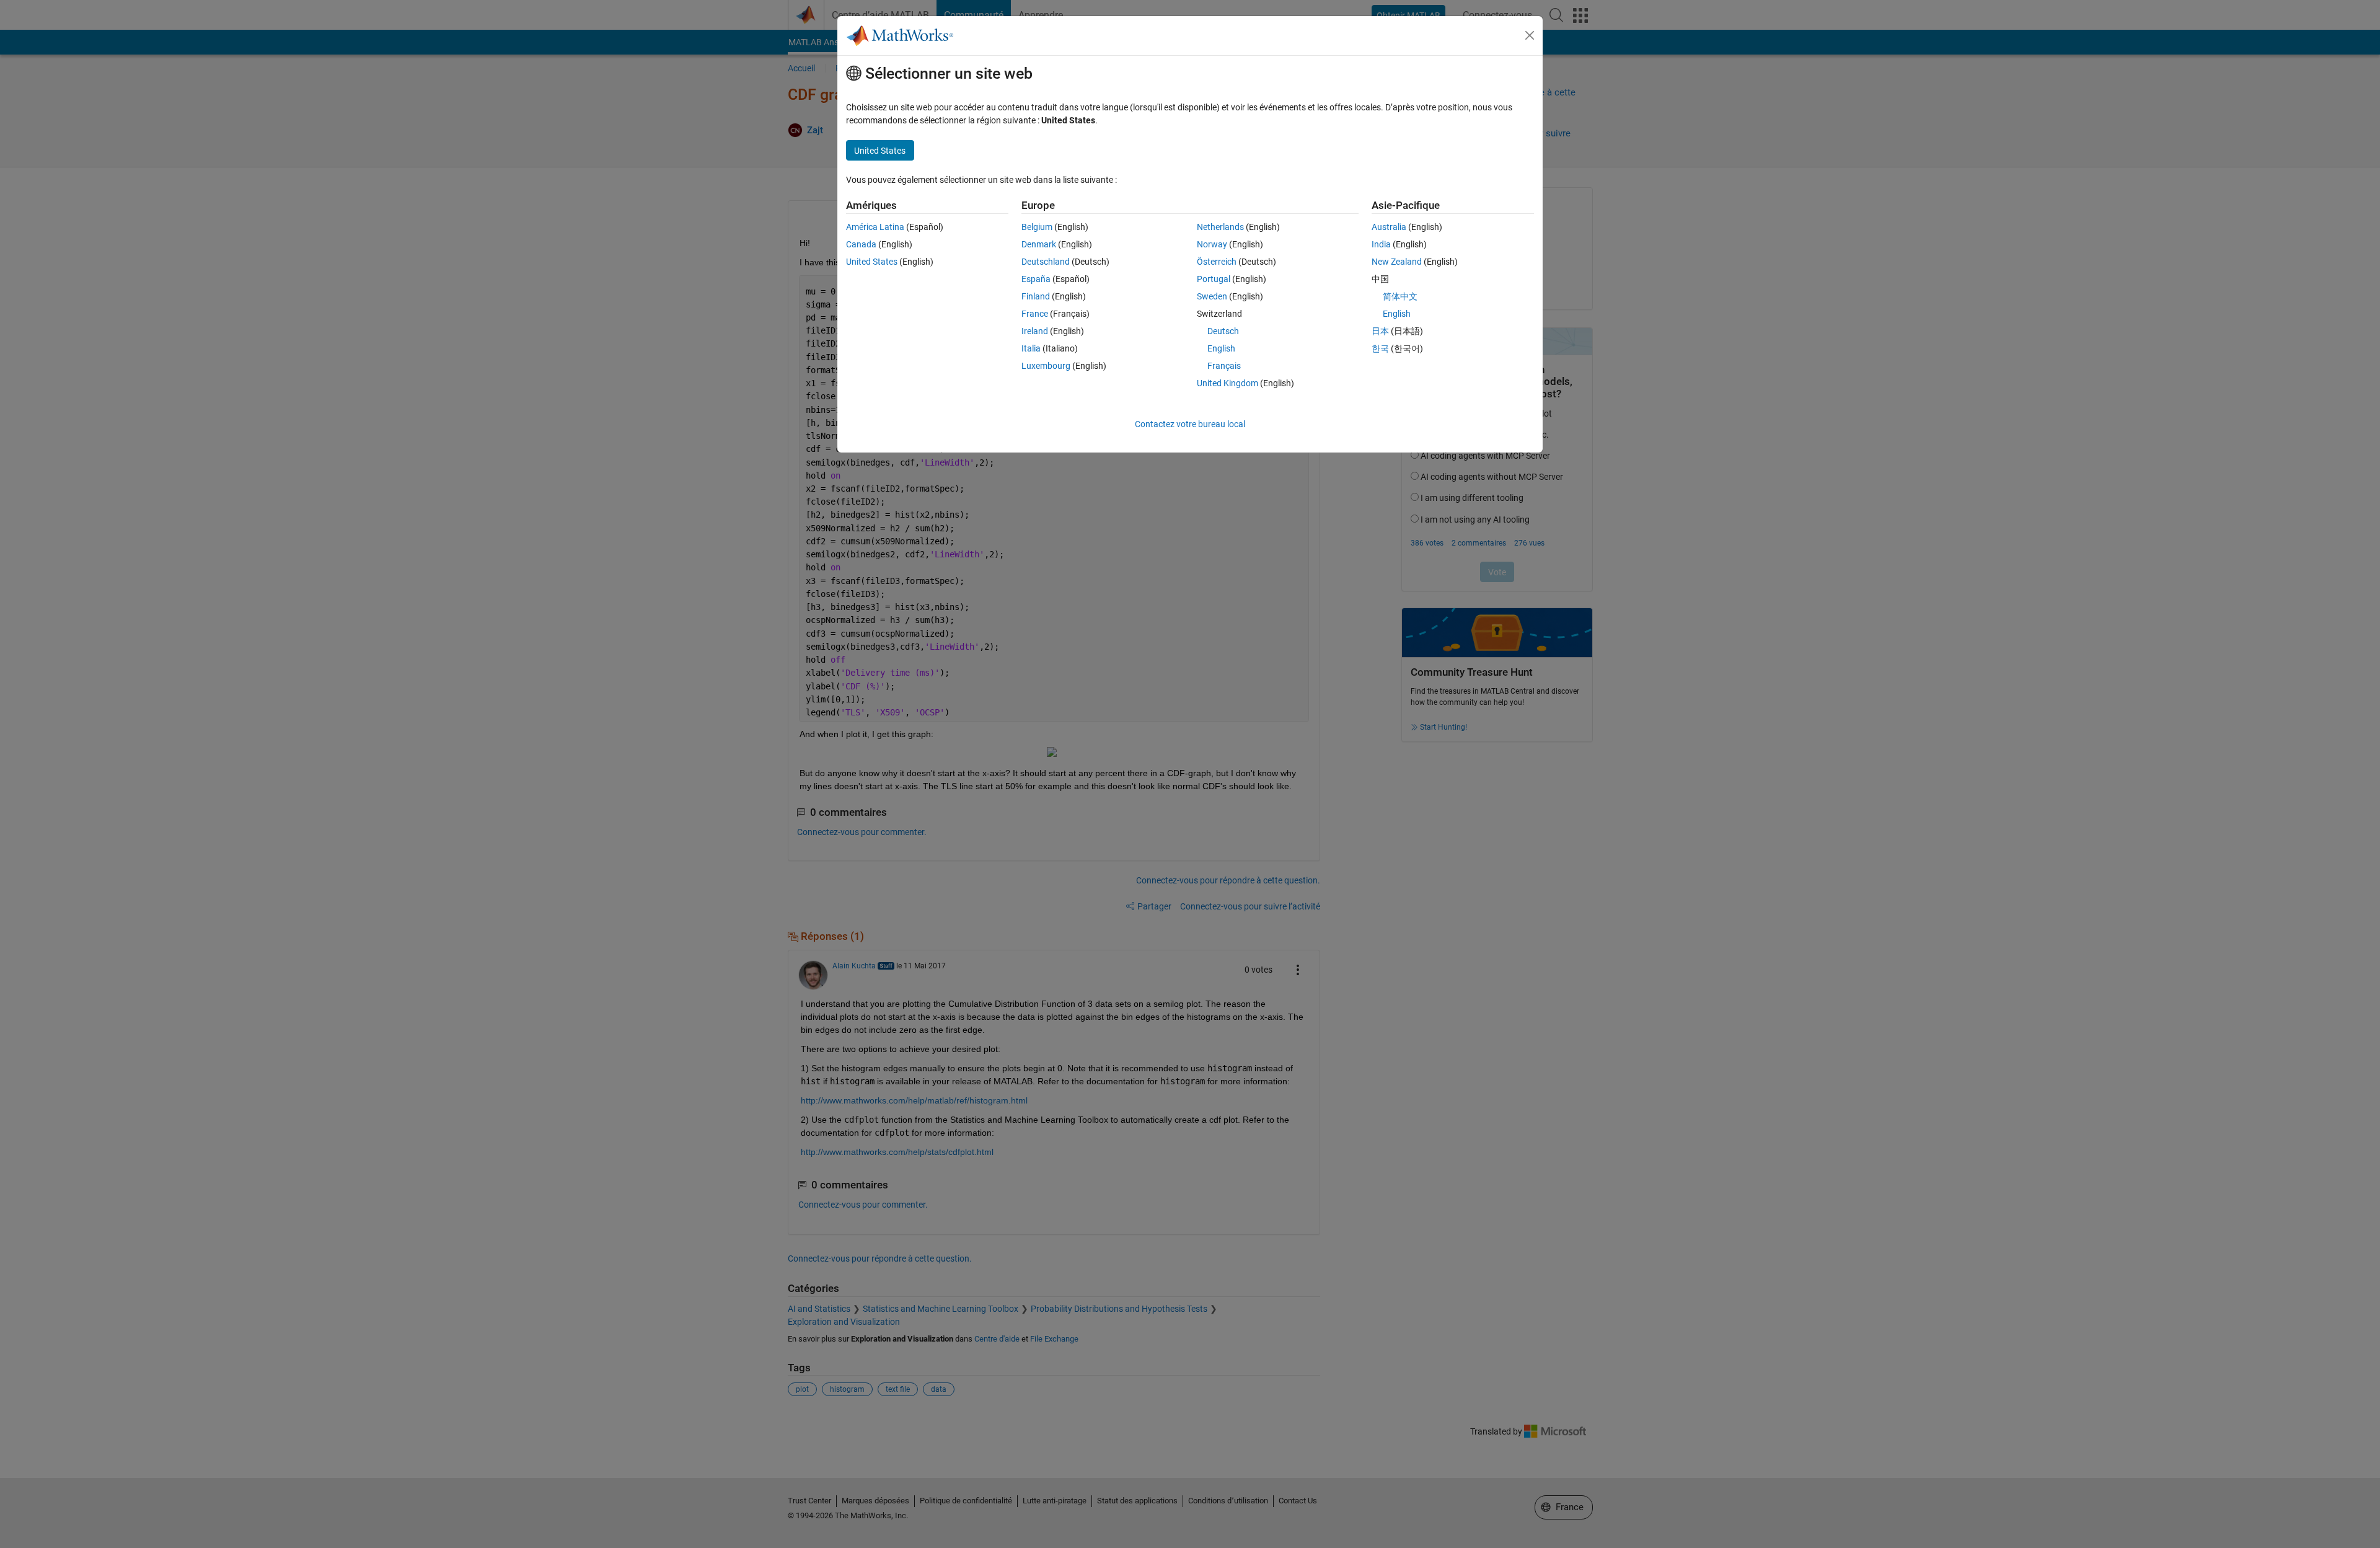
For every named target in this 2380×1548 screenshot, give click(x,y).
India (1381, 244)
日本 (1380, 331)
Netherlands (1220, 227)
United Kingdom (1227, 383)
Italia (1031, 348)
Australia (1389, 227)
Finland (1036, 296)
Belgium (1037, 227)
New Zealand (1397, 262)
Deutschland (1046, 262)
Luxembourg (1046, 366)
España (1036, 279)
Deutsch (1223, 331)
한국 (1380, 348)
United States (872, 262)
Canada (861, 244)
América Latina (875, 227)
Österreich (1217, 262)
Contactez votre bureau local (1190, 424)
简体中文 (1400, 296)
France (1035, 314)
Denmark (1039, 244)
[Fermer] (1530, 35)
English (1221, 348)
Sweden (1212, 296)
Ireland (1035, 331)
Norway (1212, 244)
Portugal (1214, 279)
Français (1224, 366)
